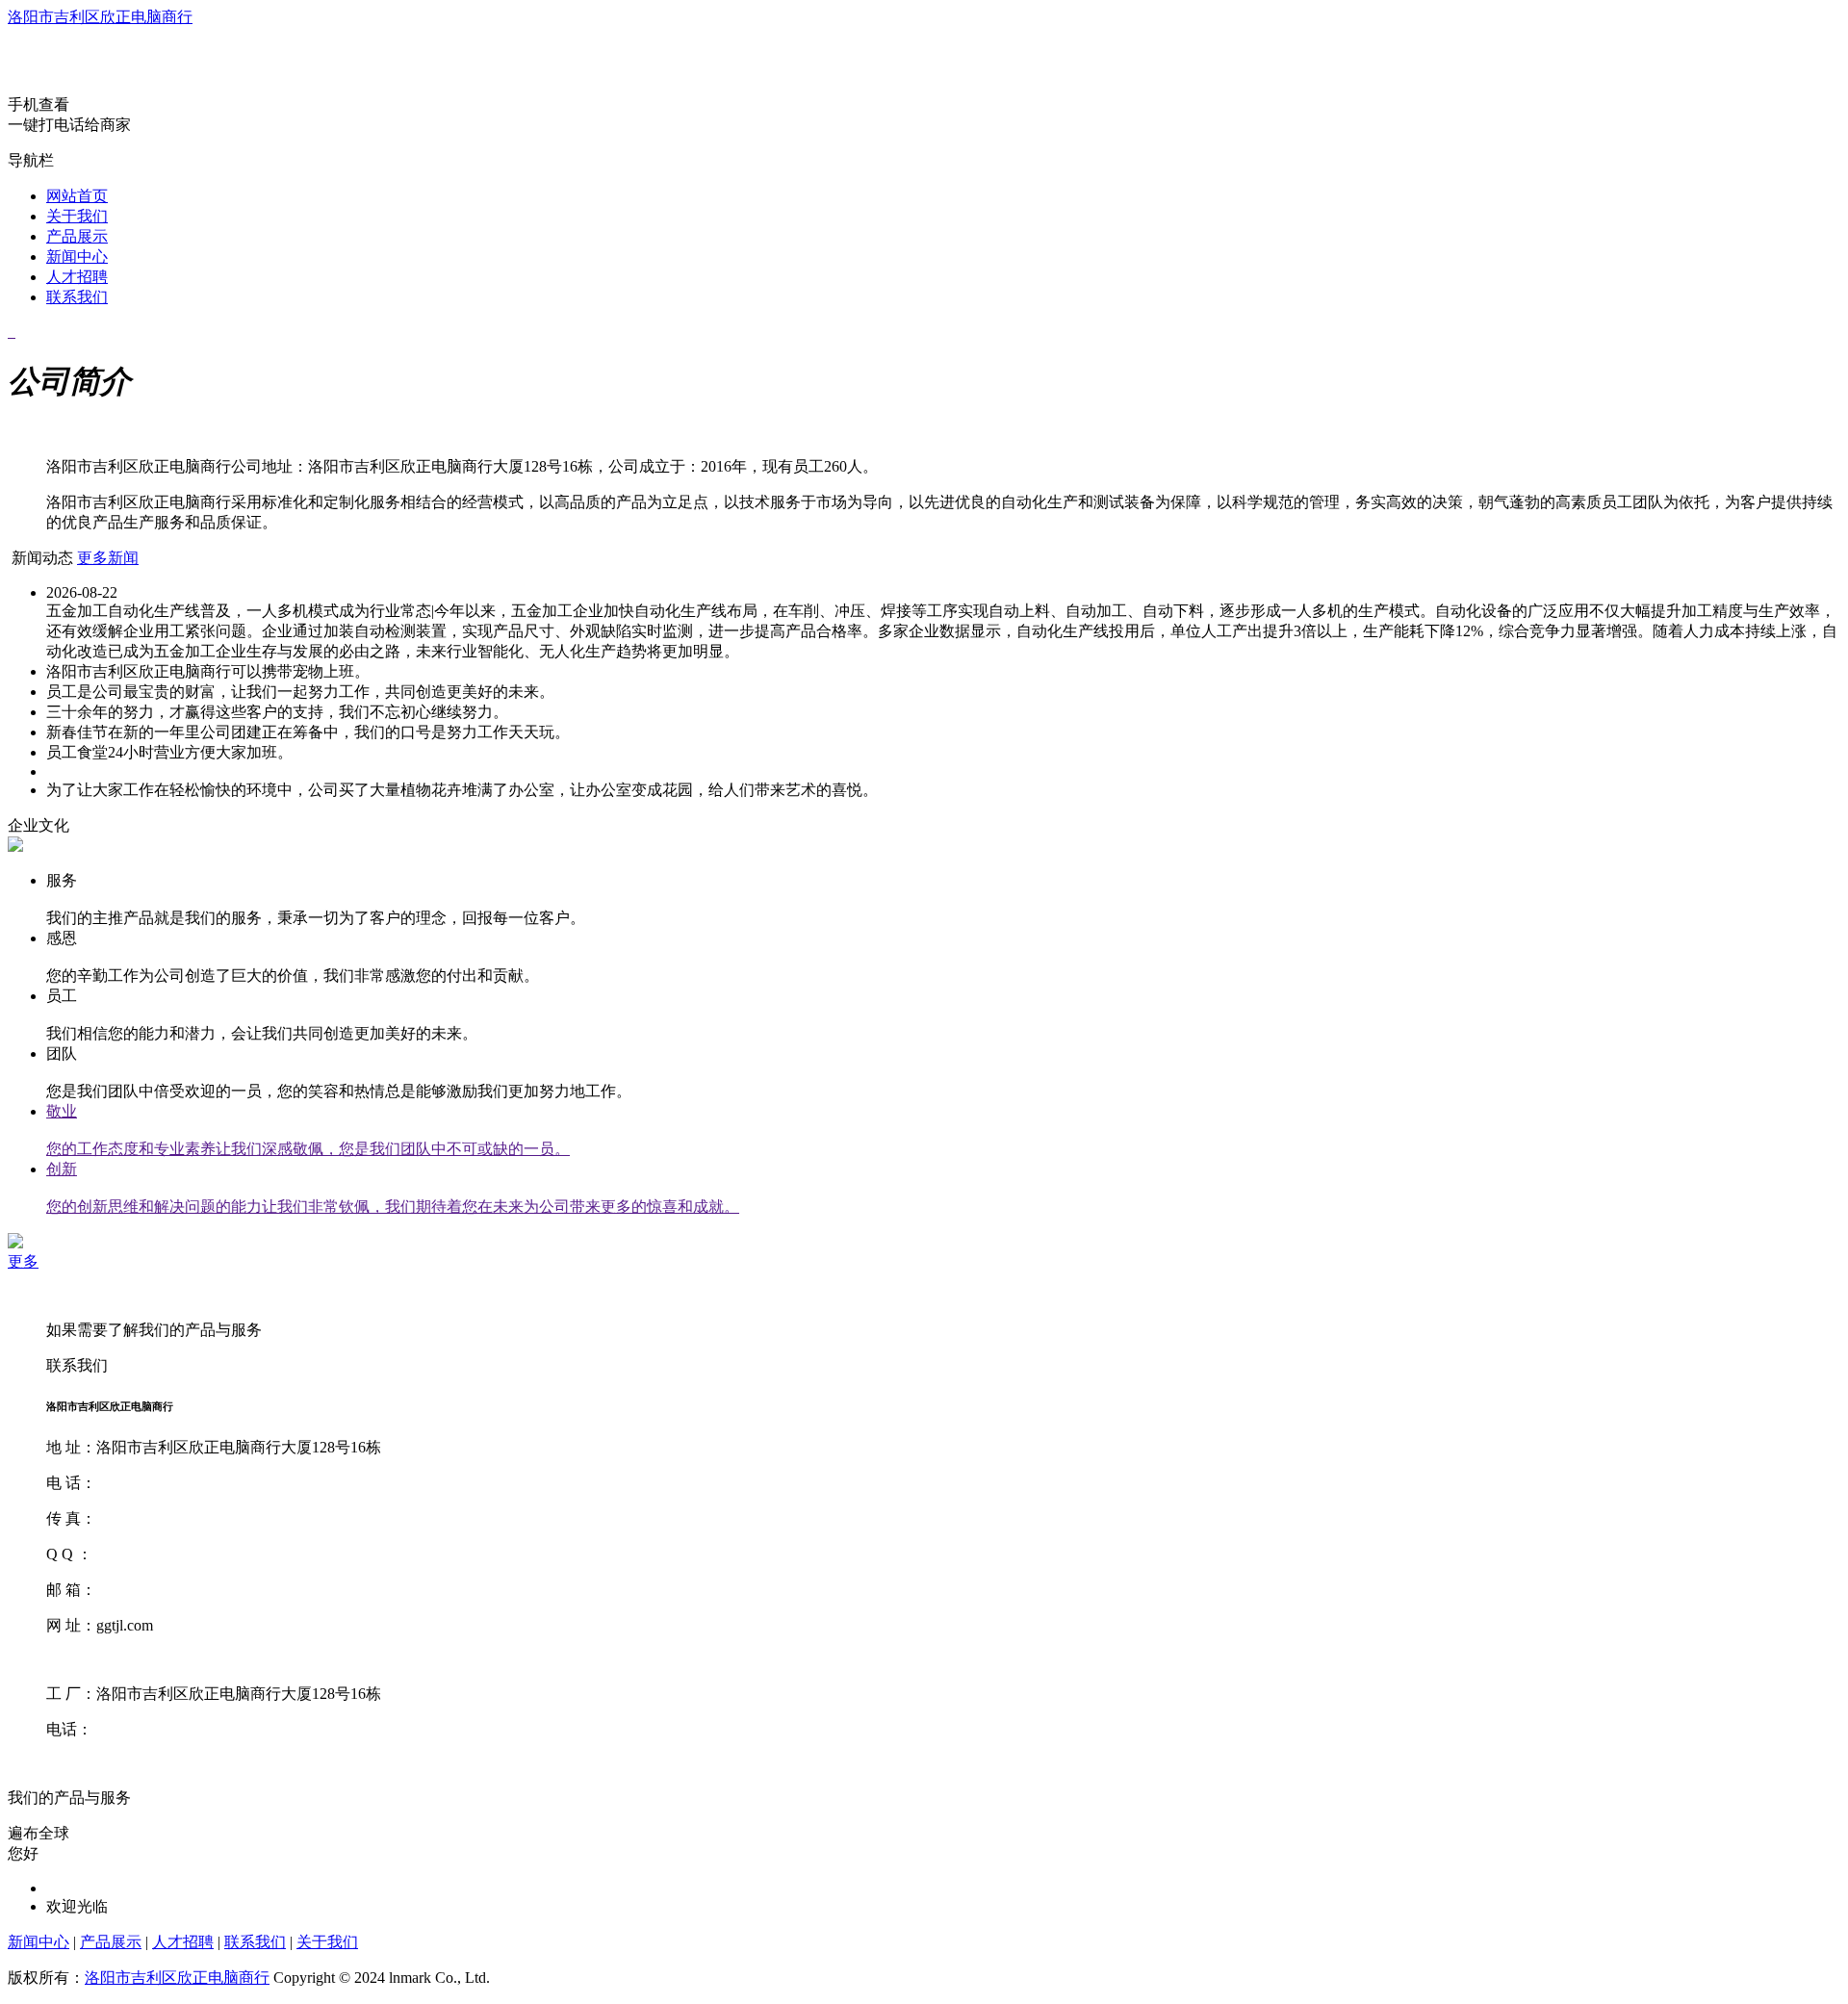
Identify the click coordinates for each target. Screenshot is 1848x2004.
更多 (23, 1261)
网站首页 (77, 196)
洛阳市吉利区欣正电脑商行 (100, 17)
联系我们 (77, 297)
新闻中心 (77, 257)
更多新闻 (108, 558)
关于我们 (77, 216)
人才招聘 (77, 277)
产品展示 (77, 236)
